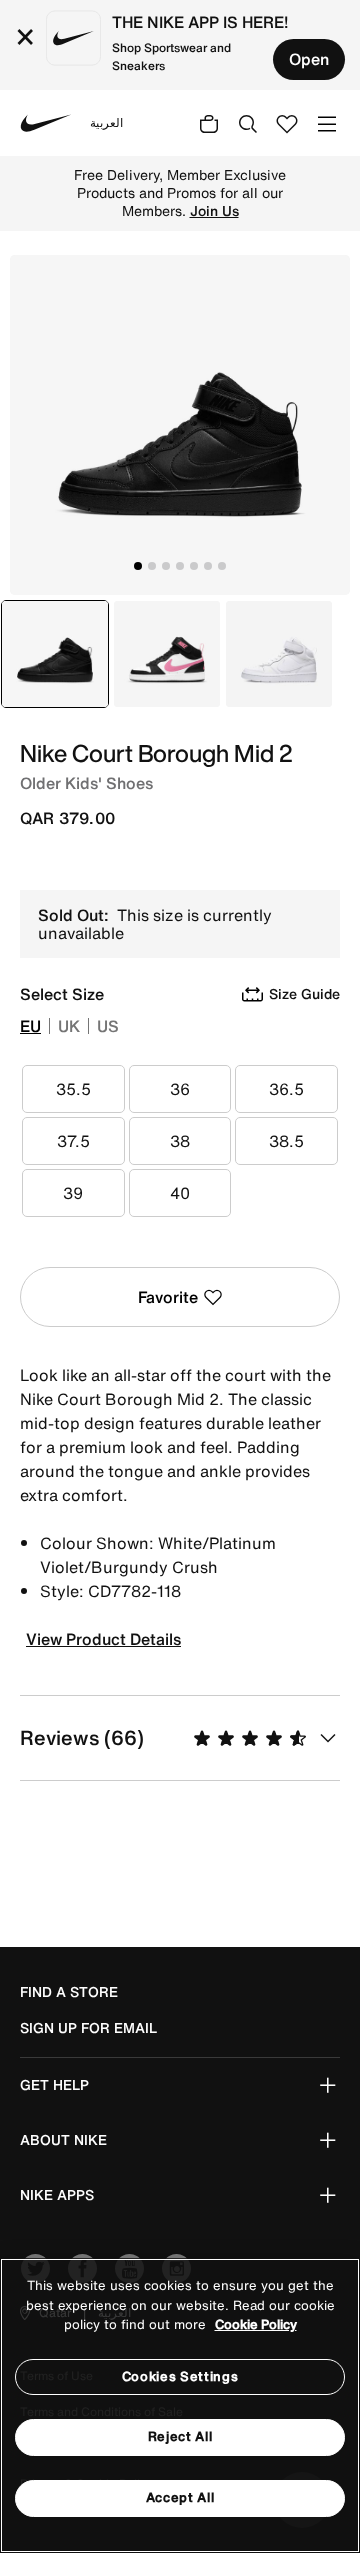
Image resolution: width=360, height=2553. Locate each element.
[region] (180, 2405)
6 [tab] (208, 566)
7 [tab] (222, 566)
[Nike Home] (46, 123)
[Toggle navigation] (327, 122)
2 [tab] (152, 566)
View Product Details (103, 1639)
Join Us (214, 211)
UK (69, 1026)
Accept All (180, 2497)
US (108, 1026)
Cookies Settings (180, 2376)
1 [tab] (138, 566)
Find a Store (69, 1992)
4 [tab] (180, 566)
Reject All (180, 2436)
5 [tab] (194, 566)
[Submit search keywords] (248, 123)
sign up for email (88, 2028)
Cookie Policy (256, 2324)
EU (30, 1026)
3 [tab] (166, 566)
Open (309, 59)
